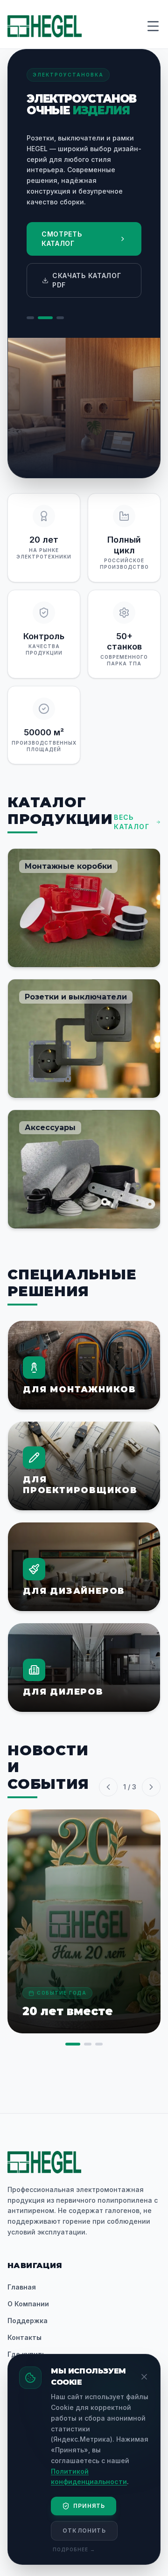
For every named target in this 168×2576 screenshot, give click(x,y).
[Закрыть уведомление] (144, 2377)
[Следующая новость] (151, 1787)
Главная (22, 2287)
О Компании (28, 2304)
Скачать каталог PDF (87, 280)
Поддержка (28, 2321)
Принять (89, 2506)
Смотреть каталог (62, 239)
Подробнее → (74, 2549)
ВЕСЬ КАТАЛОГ (132, 822)
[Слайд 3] (60, 318)
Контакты (24, 2337)
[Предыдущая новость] (108, 1787)
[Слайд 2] (45, 318)
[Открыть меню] (153, 26)
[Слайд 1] (30, 318)
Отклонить (84, 2531)
